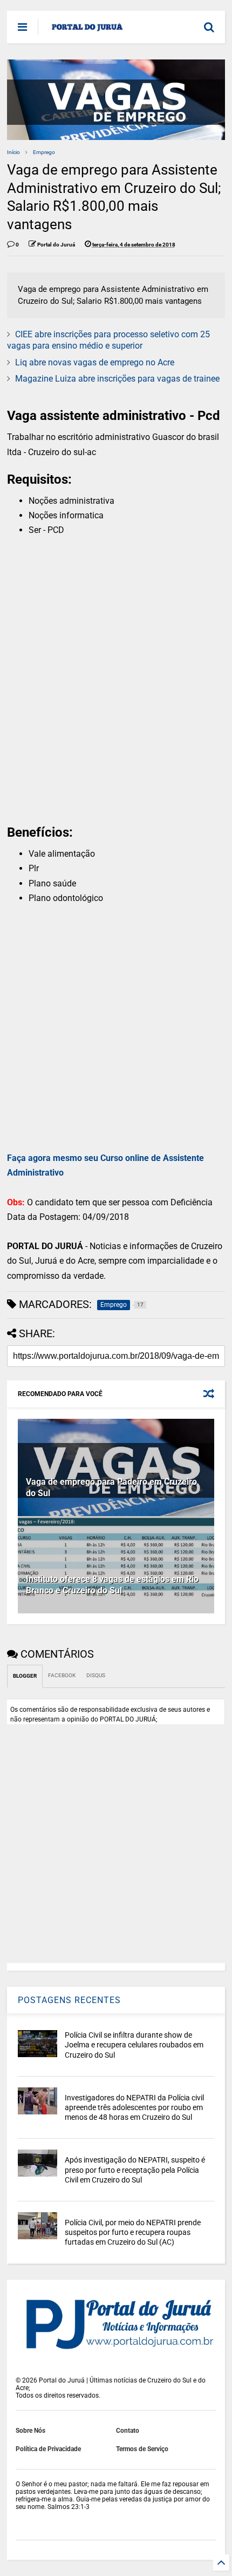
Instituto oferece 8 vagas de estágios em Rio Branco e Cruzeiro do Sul (112, 1585)
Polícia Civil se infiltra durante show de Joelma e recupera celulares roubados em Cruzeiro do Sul (134, 2045)
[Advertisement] (109, 682)
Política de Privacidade (48, 2449)
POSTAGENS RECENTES (69, 2000)
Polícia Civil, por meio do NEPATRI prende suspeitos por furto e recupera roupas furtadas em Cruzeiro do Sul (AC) (133, 2232)
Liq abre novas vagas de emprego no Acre (95, 362)
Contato (128, 2431)
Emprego (44, 152)
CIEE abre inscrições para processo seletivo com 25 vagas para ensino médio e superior (108, 340)
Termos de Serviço (142, 2449)
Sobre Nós (30, 2431)
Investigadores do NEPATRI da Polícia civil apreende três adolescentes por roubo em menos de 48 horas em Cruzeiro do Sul (134, 2107)
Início (13, 152)
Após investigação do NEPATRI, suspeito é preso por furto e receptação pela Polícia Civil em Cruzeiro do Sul (135, 2170)
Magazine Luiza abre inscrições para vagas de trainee (117, 379)
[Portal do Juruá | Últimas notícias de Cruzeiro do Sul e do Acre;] (87, 30)
